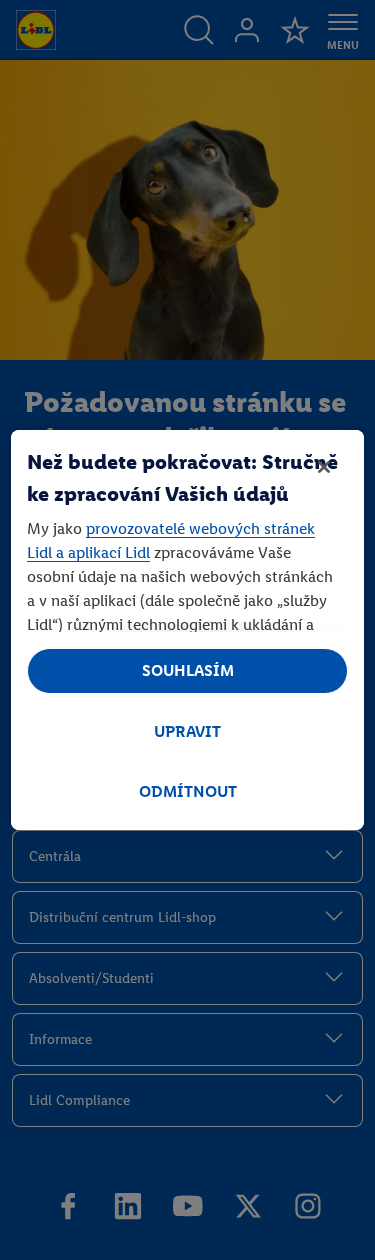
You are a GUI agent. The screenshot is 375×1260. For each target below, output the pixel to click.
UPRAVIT (187, 731)
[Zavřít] (324, 467)
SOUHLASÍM (188, 670)
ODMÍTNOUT (188, 791)
